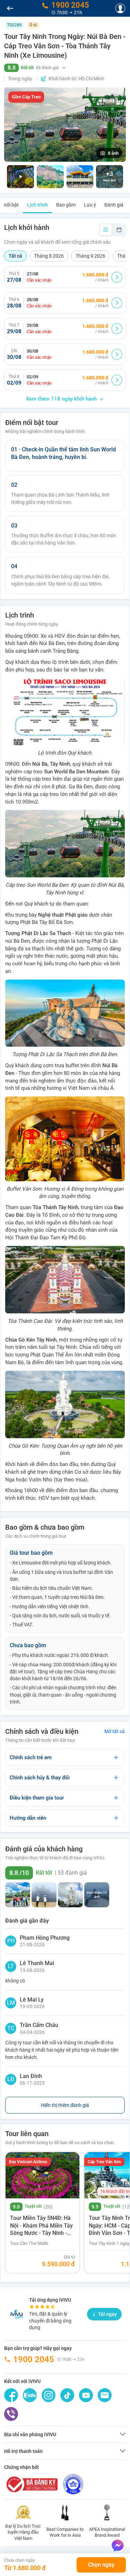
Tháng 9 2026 (90, 256)
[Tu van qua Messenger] (118, 2545)
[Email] (105, 2395)
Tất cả (15, 256)
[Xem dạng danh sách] (106, 230)
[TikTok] (67, 2395)
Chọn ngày (101, 2565)
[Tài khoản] (120, 8)
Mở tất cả (115, 1731)
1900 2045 (34, 2359)
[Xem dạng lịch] (119, 230)
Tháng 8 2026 (49, 256)
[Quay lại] (10, 8)
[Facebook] (11, 2395)
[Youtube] (86, 2395)
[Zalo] (30, 2395)
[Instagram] (49, 2395)
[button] (65, 68)
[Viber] (11, 2414)
